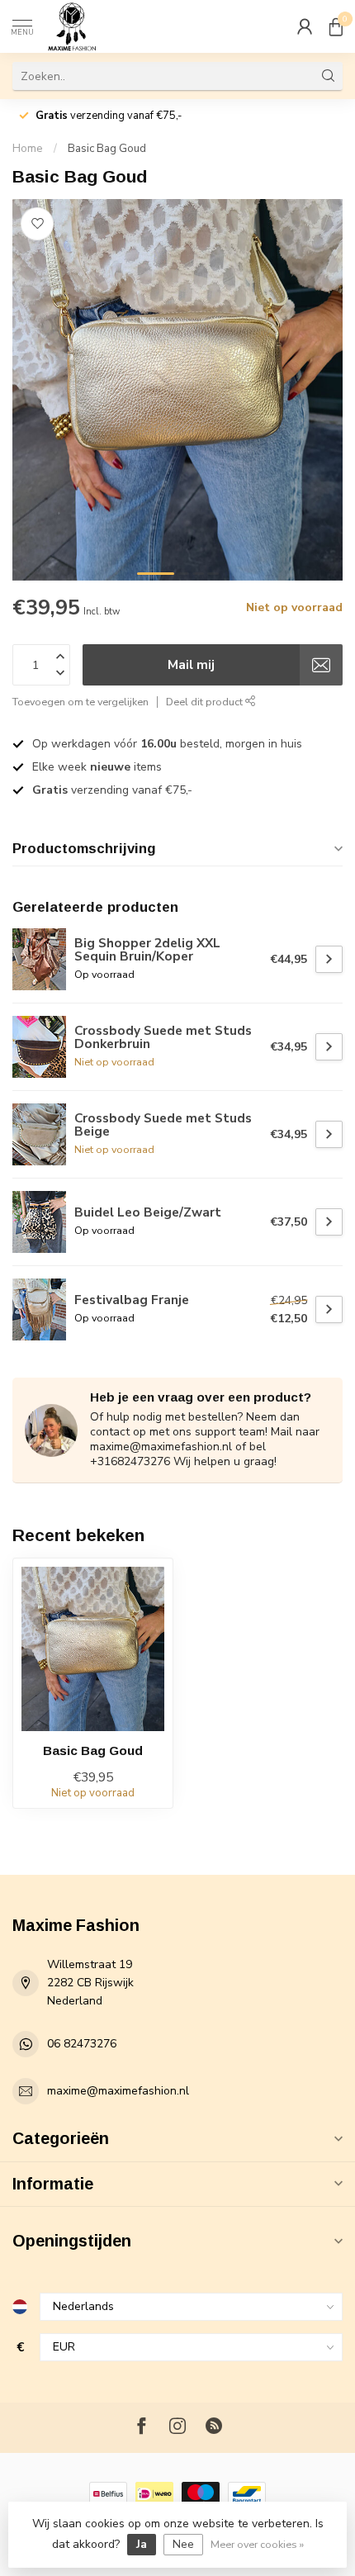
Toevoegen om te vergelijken (80, 702)
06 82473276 (82, 2044)
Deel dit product (206, 702)
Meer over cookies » (257, 2544)
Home (28, 149)
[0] (336, 26)
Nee (183, 2544)
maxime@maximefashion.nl (118, 2091)
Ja (142, 2544)
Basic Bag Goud (107, 149)
